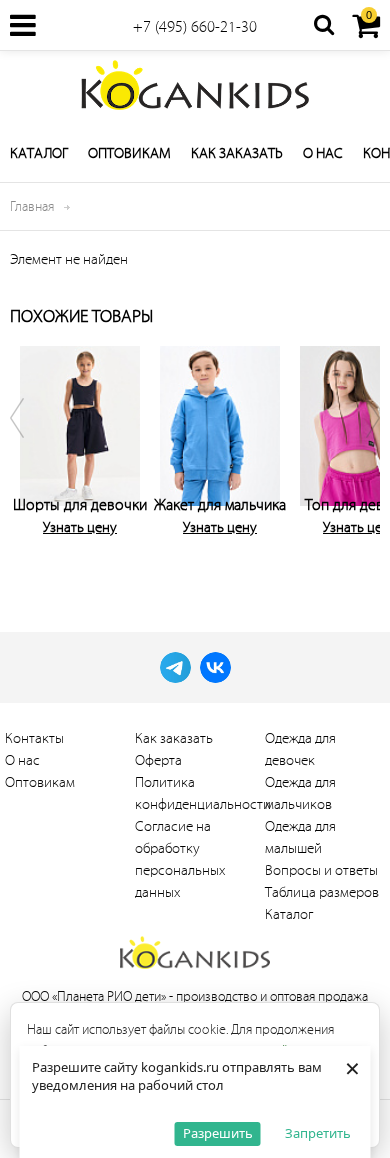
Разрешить (218, 1133)
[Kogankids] (195, 85)
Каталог (39, 153)
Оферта (158, 760)
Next (360, 455)
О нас (323, 153)
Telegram (175, 667)
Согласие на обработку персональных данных (180, 859)
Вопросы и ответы (321, 870)
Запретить (318, 1133)
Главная (32, 206)
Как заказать (237, 153)
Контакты (34, 738)
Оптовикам (129, 153)
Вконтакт (215, 667)
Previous (30, 455)
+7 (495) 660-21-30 (195, 27)
